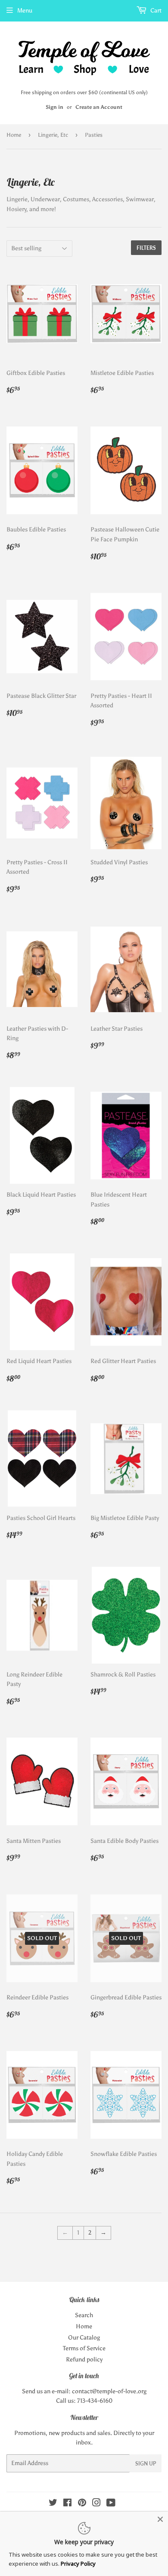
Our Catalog (84, 2338)
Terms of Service (84, 2348)
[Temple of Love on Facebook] (67, 2504)
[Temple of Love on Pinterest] (82, 2504)
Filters (146, 248)
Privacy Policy (78, 2564)
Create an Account (99, 107)
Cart (155, 11)
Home (14, 135)
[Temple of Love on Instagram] (96, 2504)
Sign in (54, 107)
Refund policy (84, 2360)
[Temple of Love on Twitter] (53, 2504)
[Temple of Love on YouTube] (111, 2504)
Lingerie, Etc (53, 135)
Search (84, 2315)
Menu (25, 11)
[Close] (160, 2519)
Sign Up (146, 2464)
